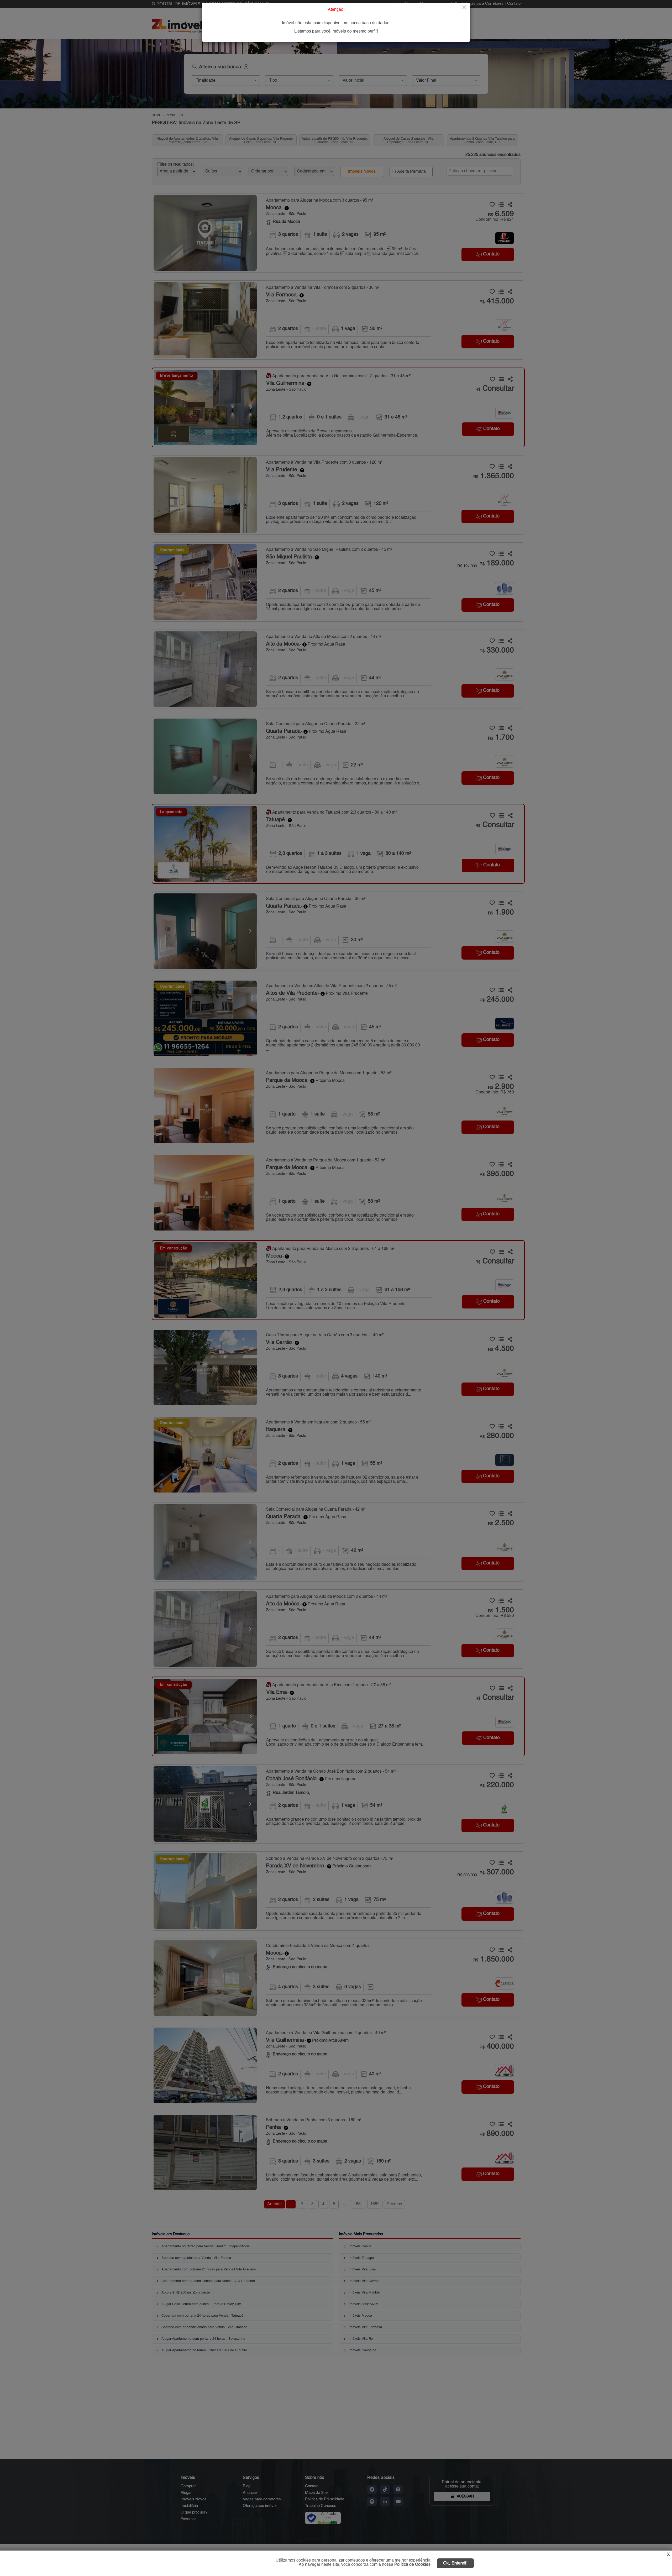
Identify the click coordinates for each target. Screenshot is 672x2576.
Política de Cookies (412, 2565)
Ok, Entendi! (455, 2563)
